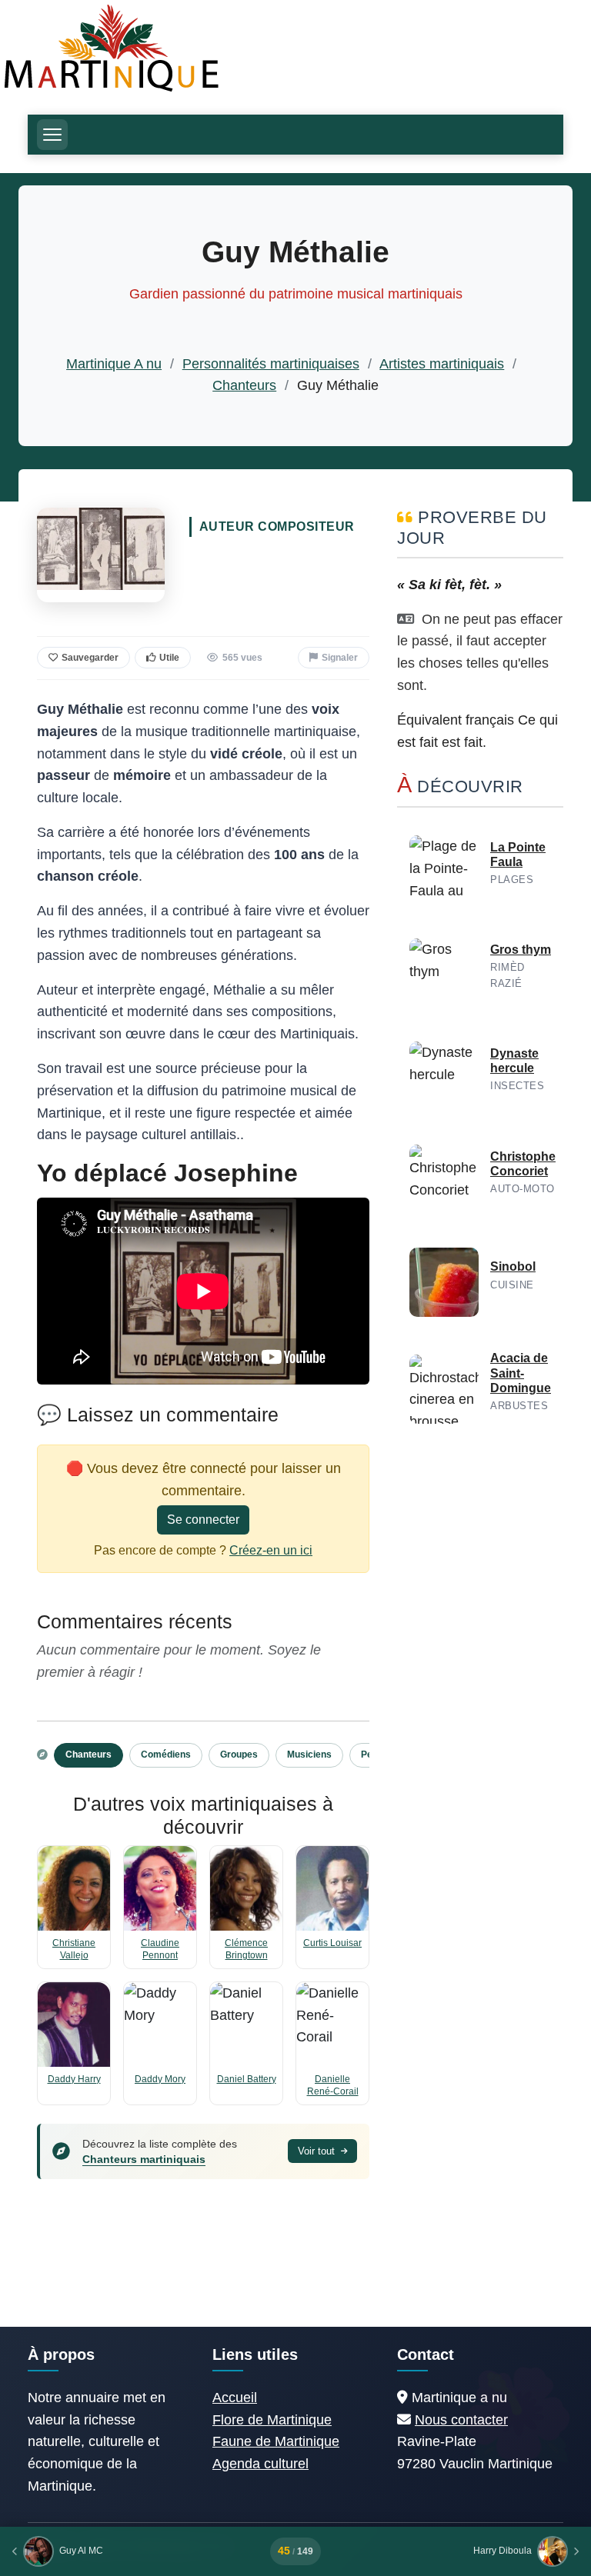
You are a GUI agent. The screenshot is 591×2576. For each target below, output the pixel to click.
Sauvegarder (90, 658)
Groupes (239, 1755)
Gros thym (521, 950)
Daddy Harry (74, 2079)
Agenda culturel (260, 2464)
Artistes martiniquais (442, 364)
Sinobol (513, 1266)
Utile (169, 658)
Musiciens (309, 1755)
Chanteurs (244, 385)
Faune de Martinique (276, 2441)
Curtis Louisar (332, 1943)
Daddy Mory (160, 2079)
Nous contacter (461, 2420)
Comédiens (166, 1755)
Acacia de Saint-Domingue (521, 1373)
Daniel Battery (247, 2079)
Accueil (235, 2398)
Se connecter (203, 1520)
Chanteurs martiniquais (144, 2159)
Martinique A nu (114, 364)
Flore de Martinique (272, 2420)
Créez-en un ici (271, 1550)
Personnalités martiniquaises (271, 364)
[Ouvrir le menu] (52, 135)
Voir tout (318, 2151)
